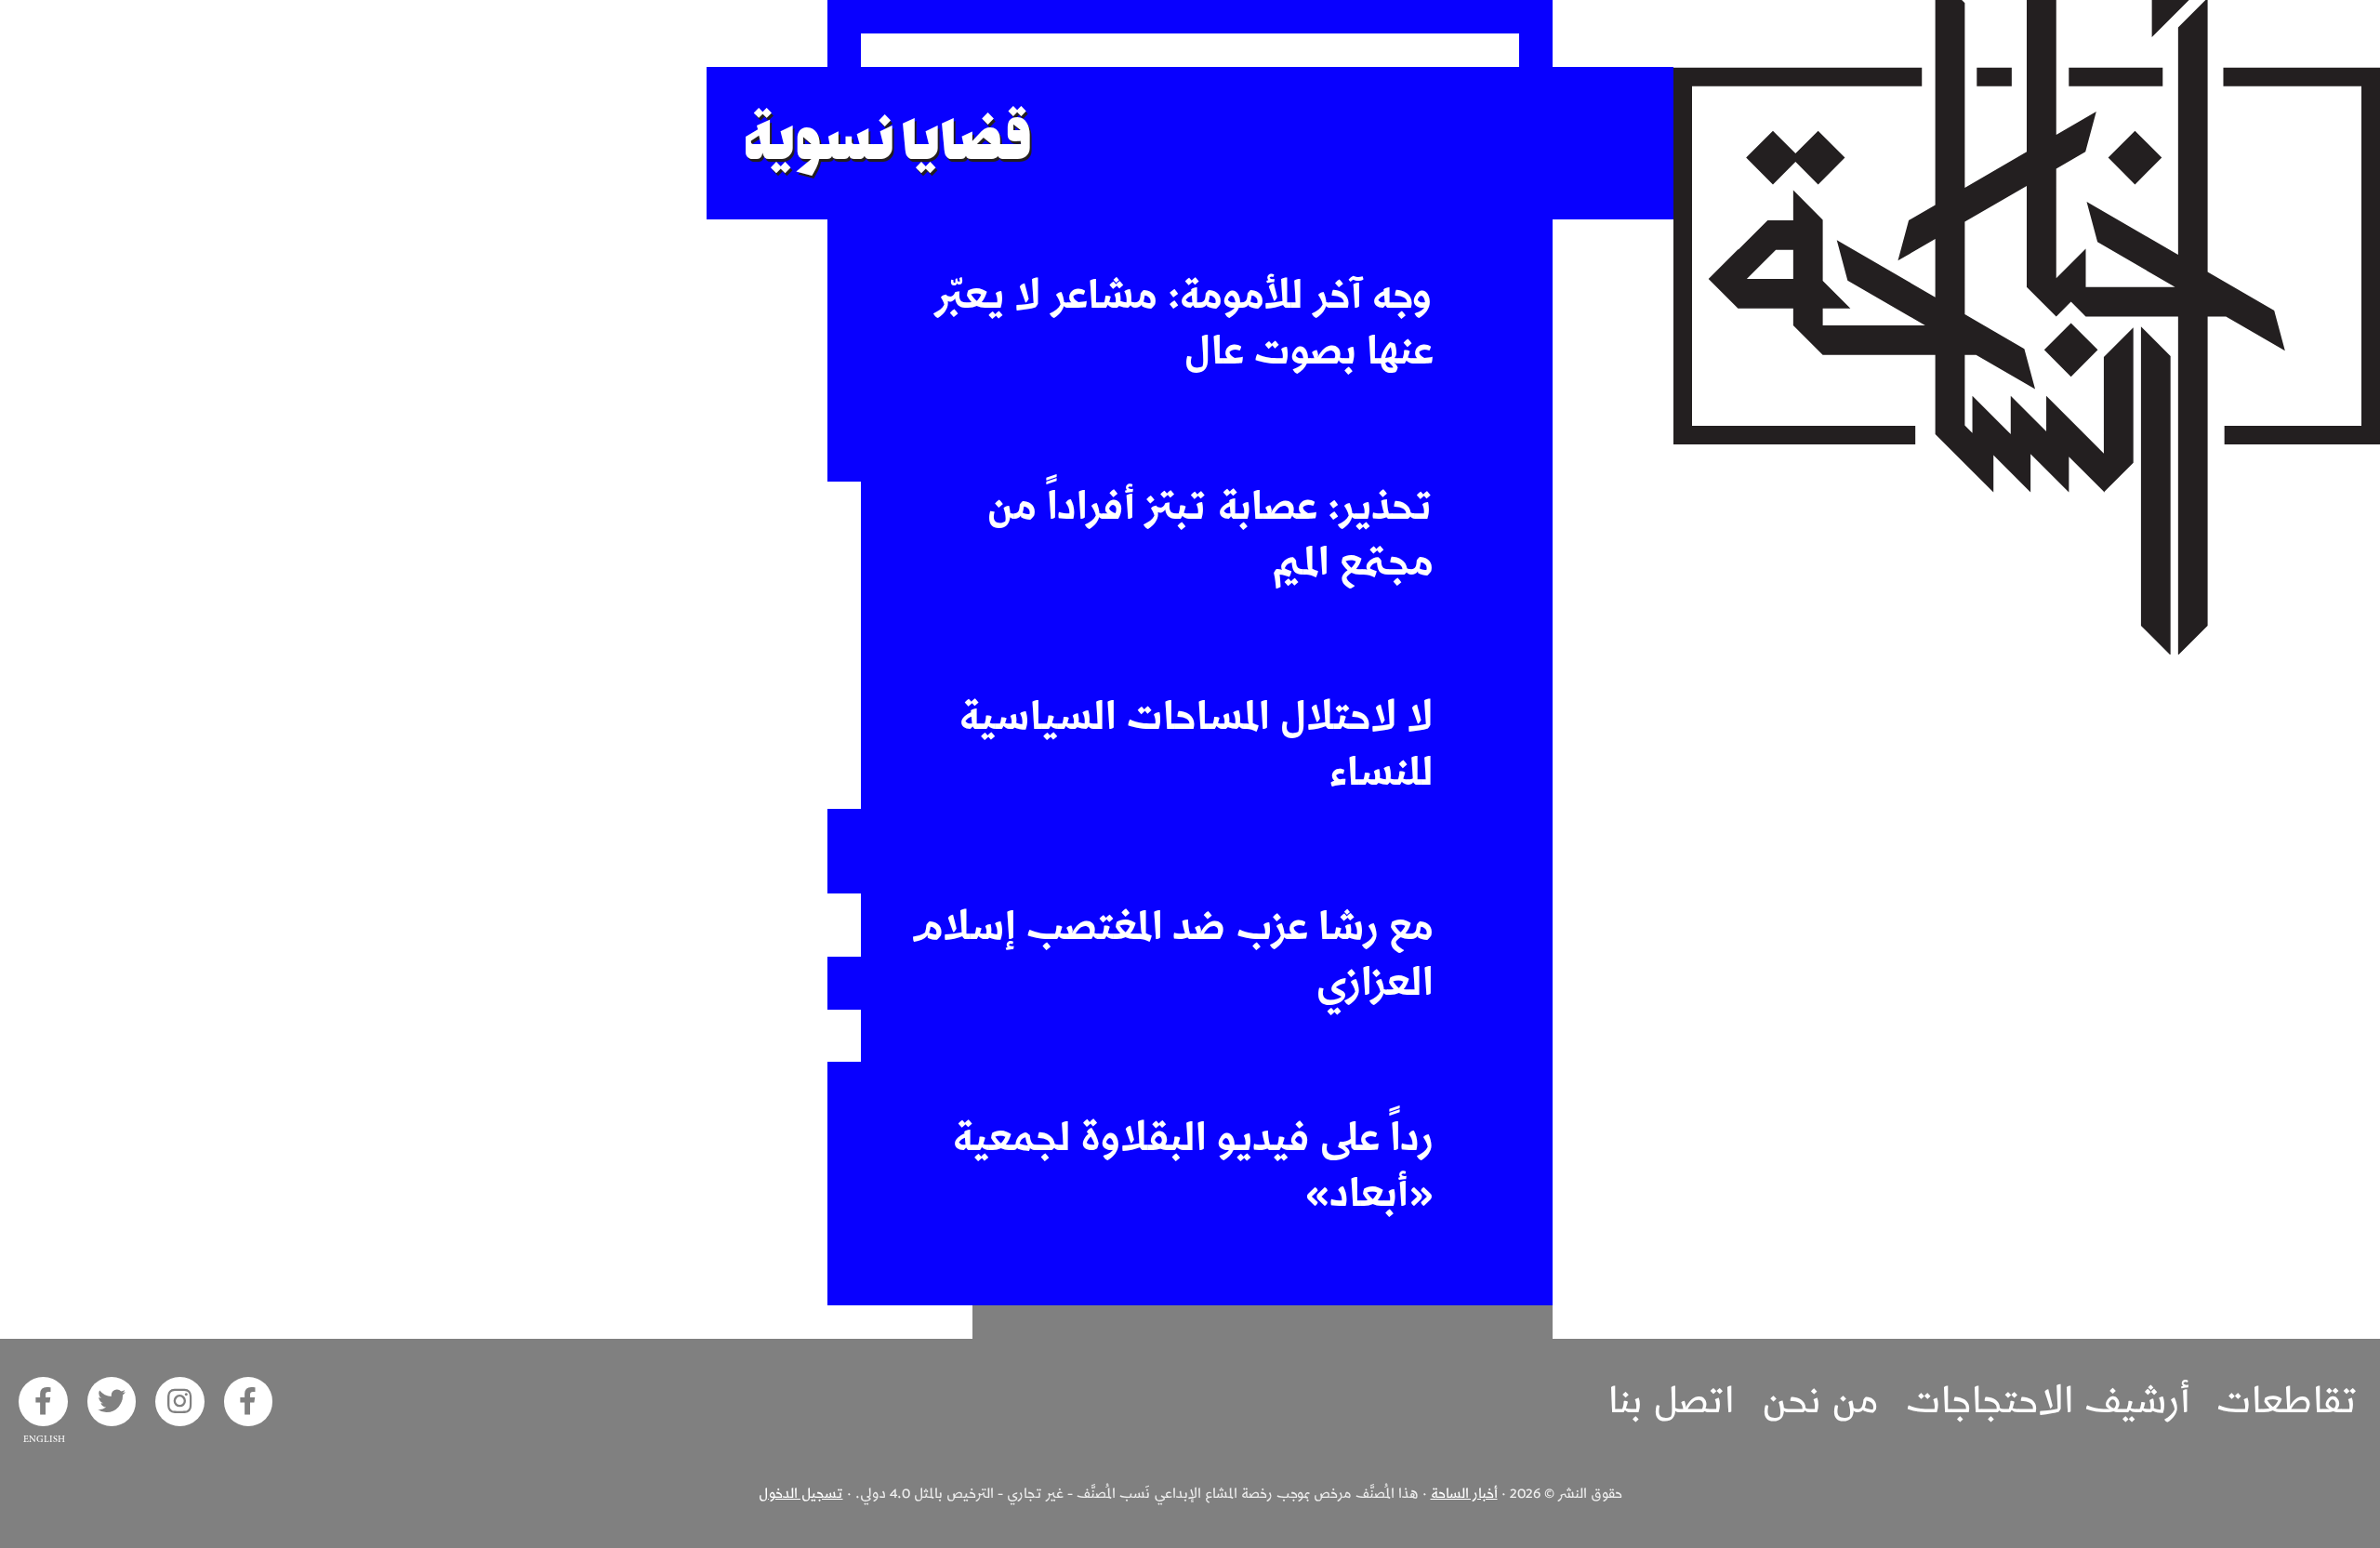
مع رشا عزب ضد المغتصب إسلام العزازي (1173, 955)
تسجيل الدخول (801, 1494)
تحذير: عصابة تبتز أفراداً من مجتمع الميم (1210, 535)
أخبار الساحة (1464, 1494)
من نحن (1820, 1401)
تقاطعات (2287, 1401)
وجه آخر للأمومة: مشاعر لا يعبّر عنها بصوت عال (1184, 324)
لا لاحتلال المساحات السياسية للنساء (1197, 745)
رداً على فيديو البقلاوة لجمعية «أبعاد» (1193, 1166)
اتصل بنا (1672, 1401)
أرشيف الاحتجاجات (2048, 1401)
